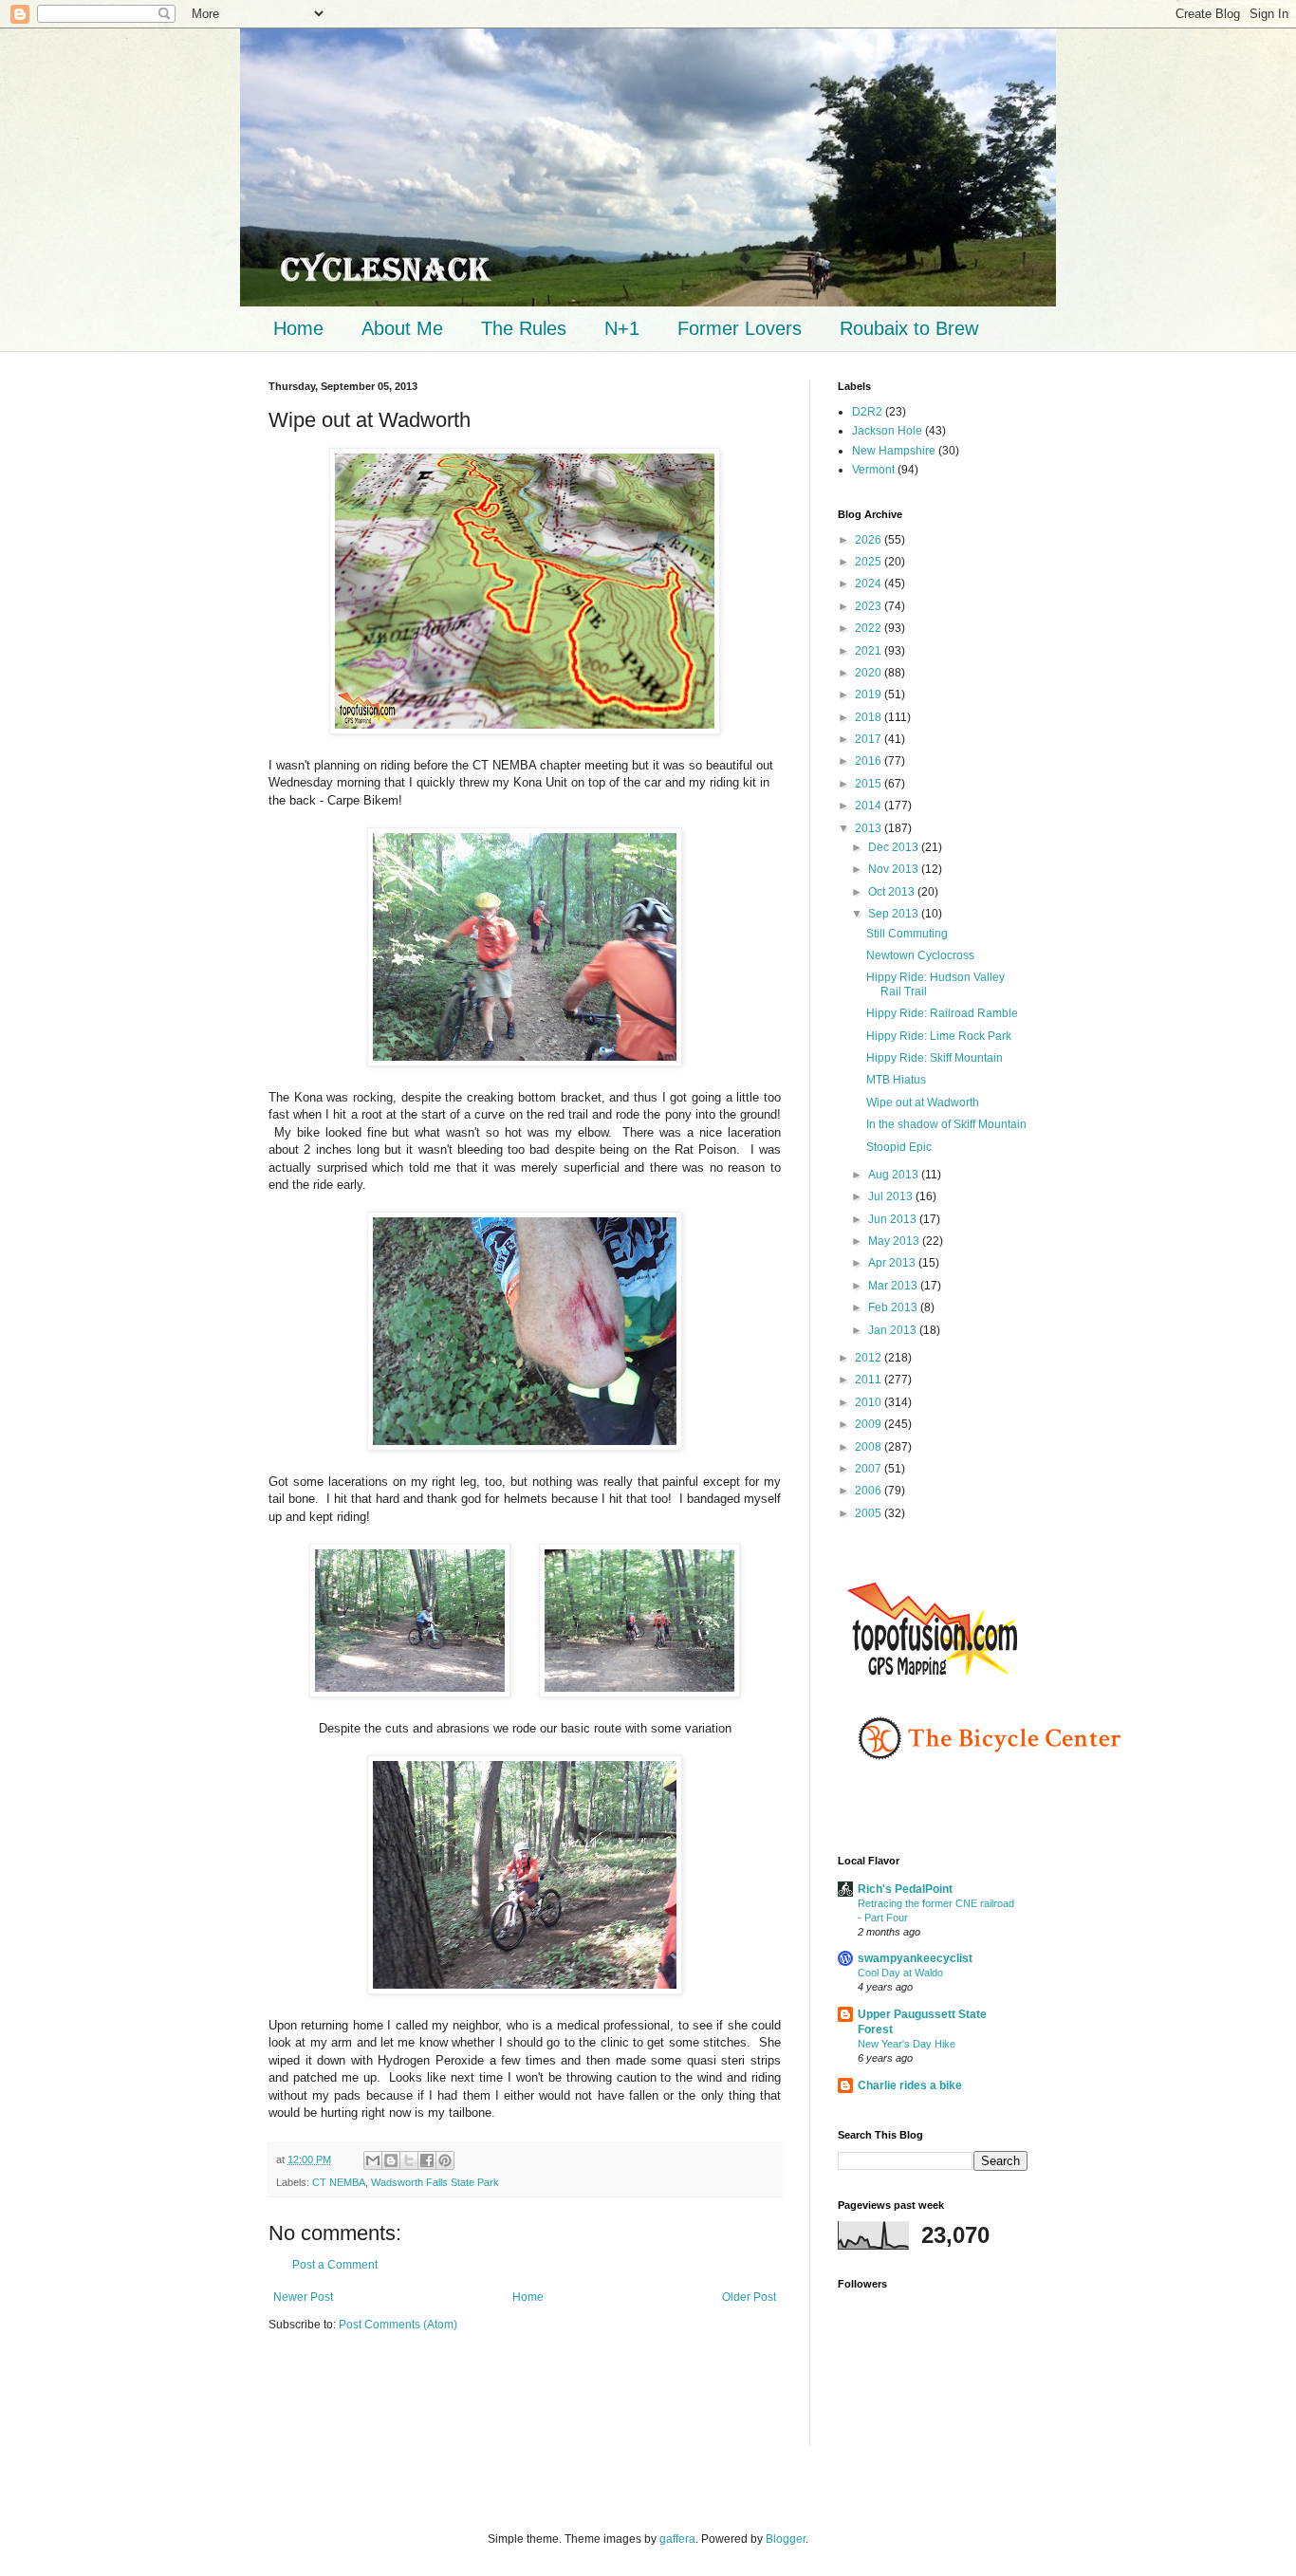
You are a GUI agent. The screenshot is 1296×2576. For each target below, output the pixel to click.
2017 (870, 739)
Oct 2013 (893, 892)
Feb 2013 (894, 1307)
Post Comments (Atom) (398, 2325)
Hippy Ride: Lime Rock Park (939, 1036)
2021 (870, 651)
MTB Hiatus (896, 1080)
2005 (870, 1513)
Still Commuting (907, 934)
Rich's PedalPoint (905, 1889)
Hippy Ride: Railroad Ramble (942, 1013)
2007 (870, 1469)
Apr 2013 (893, 1263)
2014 (870, 806)
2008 (870, 1447)
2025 (870, 562)
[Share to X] (409, 2160)
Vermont (873, 470)
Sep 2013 (895, 914)
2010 (870, 1402)
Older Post (749, 2297)
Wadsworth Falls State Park (435, 2182)
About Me (402, 328)
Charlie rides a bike (910, 2085)
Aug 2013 (895, 1175)
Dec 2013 (895, 847)
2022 (870, 628)
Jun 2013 (894, 1219)
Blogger (786, 2539)
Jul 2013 (892, 1196)
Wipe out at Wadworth (923, 1103)
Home (298, 328)
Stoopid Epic (899, 1147)
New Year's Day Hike (907, 2044)
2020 (870, 673)
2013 (870, 828)
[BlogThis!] (391, 2160)
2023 (870, 606)
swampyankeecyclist (915, 1958)
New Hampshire (894, 451)
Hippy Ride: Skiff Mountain (935, 1058)
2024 (870, 584)
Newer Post (303, 2297)
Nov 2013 (895, 869)
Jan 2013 (894, 1330)
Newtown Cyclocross (920, 955)
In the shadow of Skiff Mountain (946, 1124)
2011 (870, 1380)
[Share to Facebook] (427, 2160)
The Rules (524, 328)
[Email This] (373, 2160)
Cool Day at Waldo (900, 1973)
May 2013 (895, 1241)
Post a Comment (335, 2265)
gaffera (677, 2539)
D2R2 (867, 412)
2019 (870, 695)
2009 (870, 1424)
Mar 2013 (894, 1286)
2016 (870, 761)
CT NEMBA (339, 2182)
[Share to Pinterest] (445, 2160)
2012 (870, 1358)
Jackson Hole (887, 431)
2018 (870, 717)
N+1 (622, 328)
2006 (870, 1491)
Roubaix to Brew (909, 328)
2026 (870, 540)
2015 (870, 784)
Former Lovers (740, 328)
